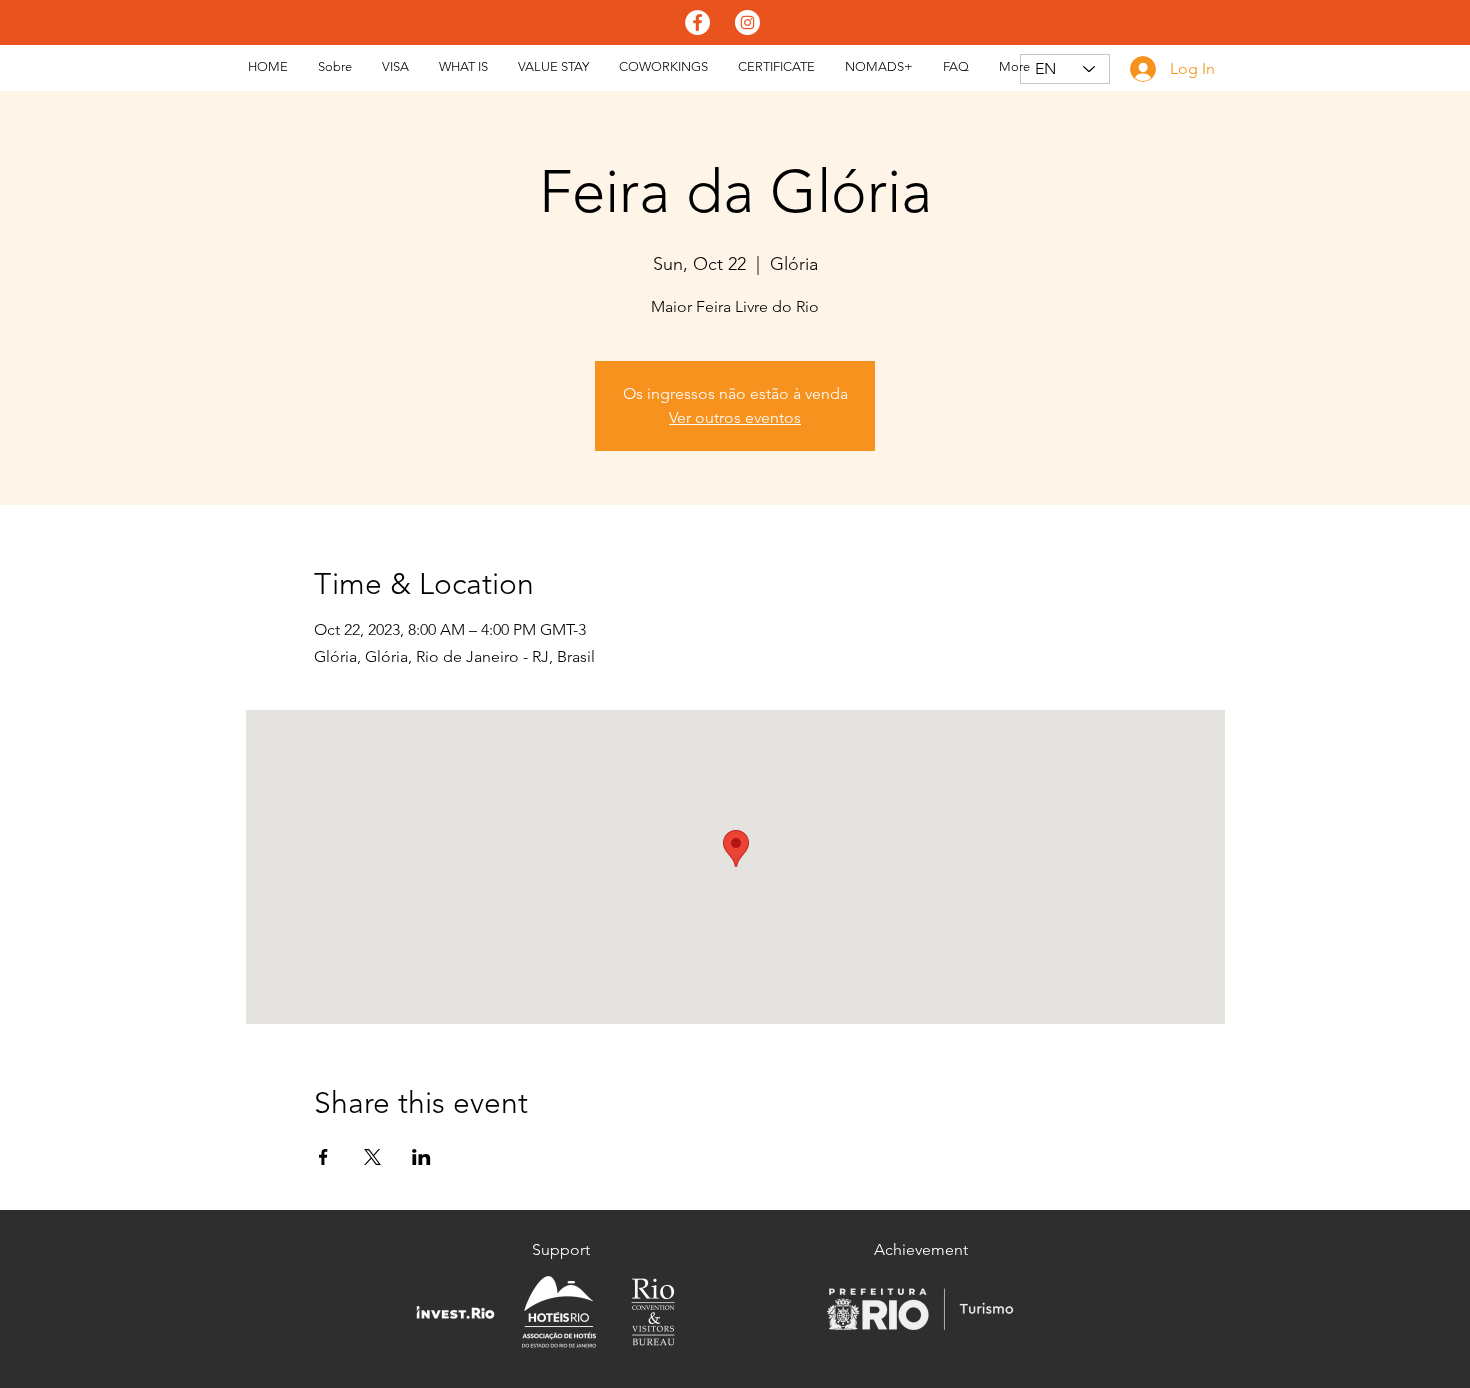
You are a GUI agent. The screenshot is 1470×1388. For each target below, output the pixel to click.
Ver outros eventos (735, 417)
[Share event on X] (372, 1157)
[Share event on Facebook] (323, 1157)
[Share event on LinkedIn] (421, 1157)
